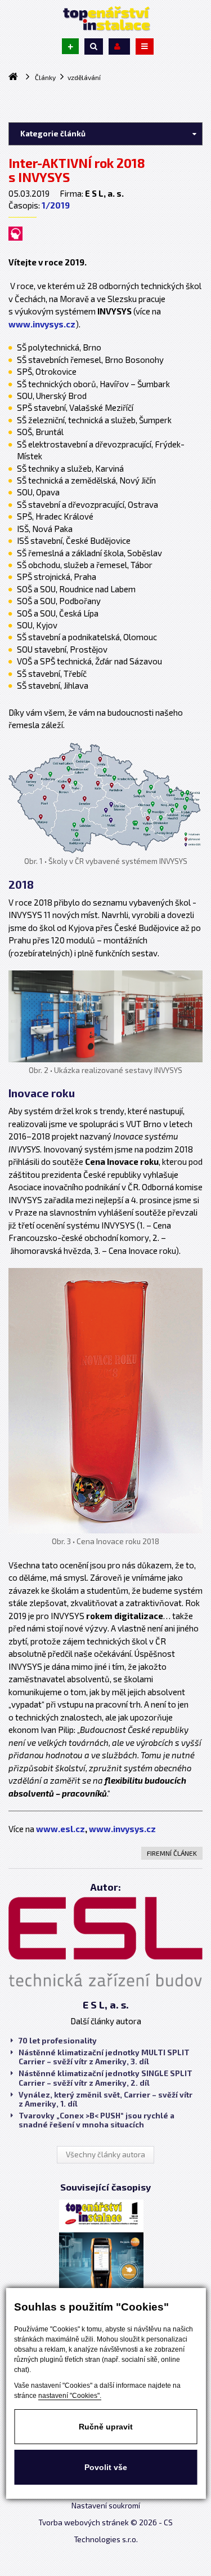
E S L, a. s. (106, 2005)
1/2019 (56, 205)
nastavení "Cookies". (70, 2396)
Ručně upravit (106, 2427)
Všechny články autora (105, 2154)
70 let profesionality (58, 2041)
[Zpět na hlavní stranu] (106, 19)
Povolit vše (106, 2467)
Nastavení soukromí (106, 2506)
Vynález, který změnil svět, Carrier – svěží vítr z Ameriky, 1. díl (105, 2099)
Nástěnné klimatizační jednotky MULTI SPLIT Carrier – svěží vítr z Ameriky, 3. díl (104, 2057)
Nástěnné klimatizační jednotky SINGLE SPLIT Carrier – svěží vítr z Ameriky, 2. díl (105, 2078)
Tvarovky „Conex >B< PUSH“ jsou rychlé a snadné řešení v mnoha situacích (96, 2120)
